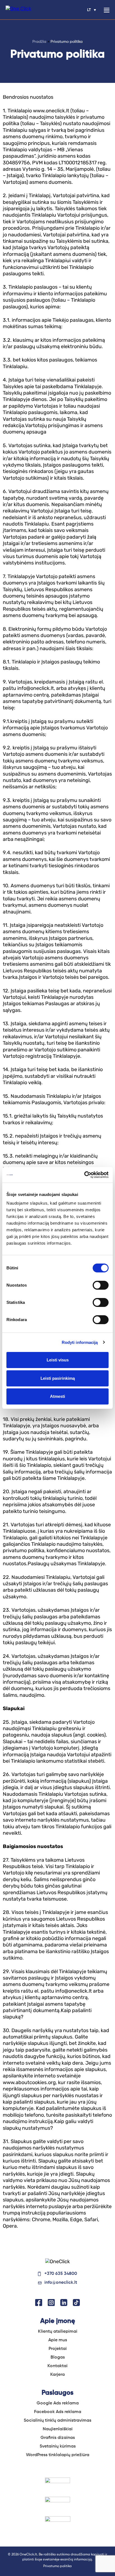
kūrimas (58, 2446)
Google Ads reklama (58, 2403)
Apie (58, 2340)
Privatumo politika (57, 2566)
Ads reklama (58, 2412)
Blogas (58, 2357)
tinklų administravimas (57, 2421)
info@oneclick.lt (61, 2283)
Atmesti (57, 1396)
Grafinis (58, 2438)
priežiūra (58, 2455)
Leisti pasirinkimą (58, 1378)
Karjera (57, 2375)
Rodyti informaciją (80, 1342)
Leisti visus (58, 1360)
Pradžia (39, 42)
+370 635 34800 (61, 2274)
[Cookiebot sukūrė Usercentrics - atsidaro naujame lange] (84, 1175)
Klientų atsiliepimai (58, 2332)
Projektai (58, 2349)
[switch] (101, 1285)
